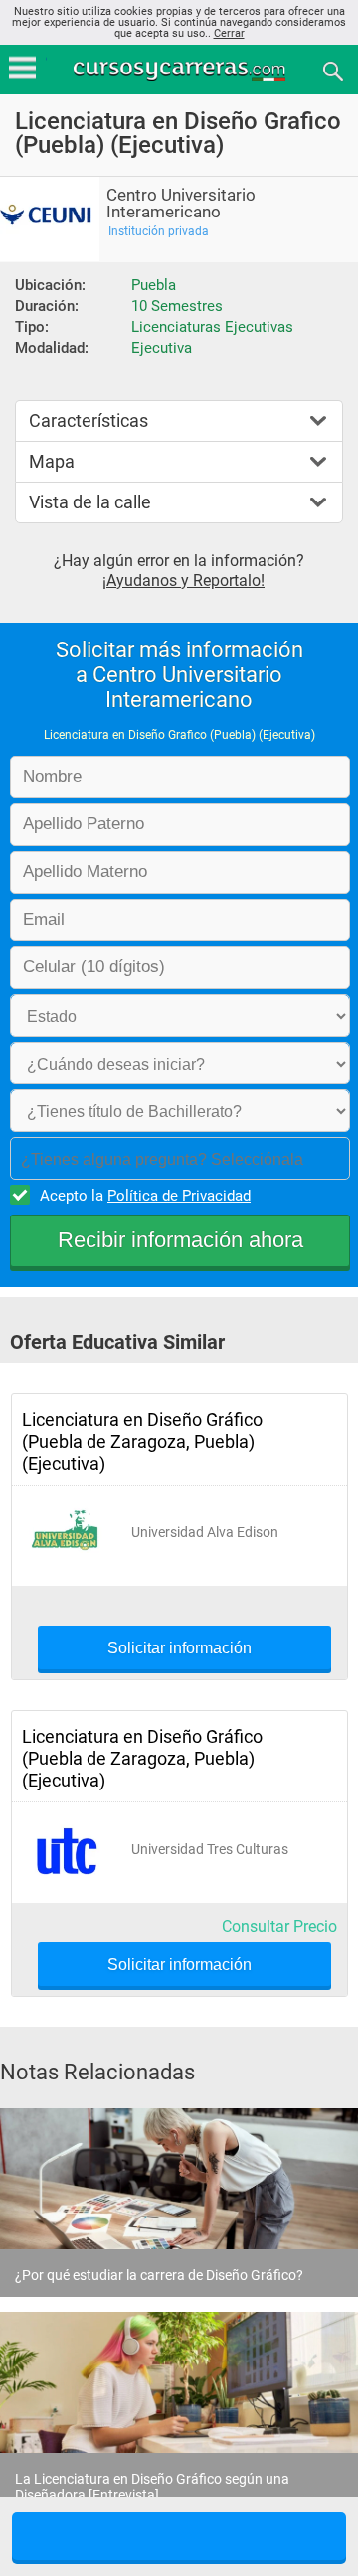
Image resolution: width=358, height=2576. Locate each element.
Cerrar (229, 33)
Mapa (52, 461)
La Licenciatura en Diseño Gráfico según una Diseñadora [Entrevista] (152, 2487)
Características (89, 421)
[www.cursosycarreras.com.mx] (181, 70)
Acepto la (145, 1196)
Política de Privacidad (179, 1196)
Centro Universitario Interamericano (181, 204)
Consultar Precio (279, 1926)
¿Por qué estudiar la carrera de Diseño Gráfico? (159, 2275)
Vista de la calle (90, 502)
